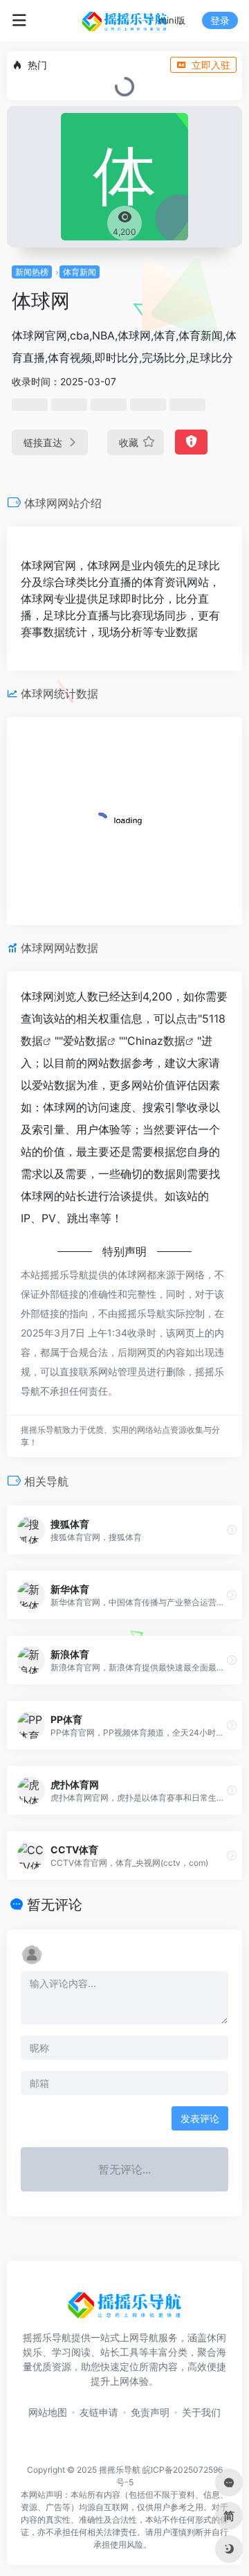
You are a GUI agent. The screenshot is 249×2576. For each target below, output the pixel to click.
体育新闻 (80, 272)
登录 (220, 20)
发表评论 (200, 2118)
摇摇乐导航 (120, 2470)
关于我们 (201, 2412)
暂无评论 (55, 1905)
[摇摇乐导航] (124, 21)
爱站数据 (85, 1041)
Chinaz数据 (156, 1041)
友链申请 (99, 2412)
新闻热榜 (32, 272)
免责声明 (150, 2412)
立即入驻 (211, 65)
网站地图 (48, 2412)
